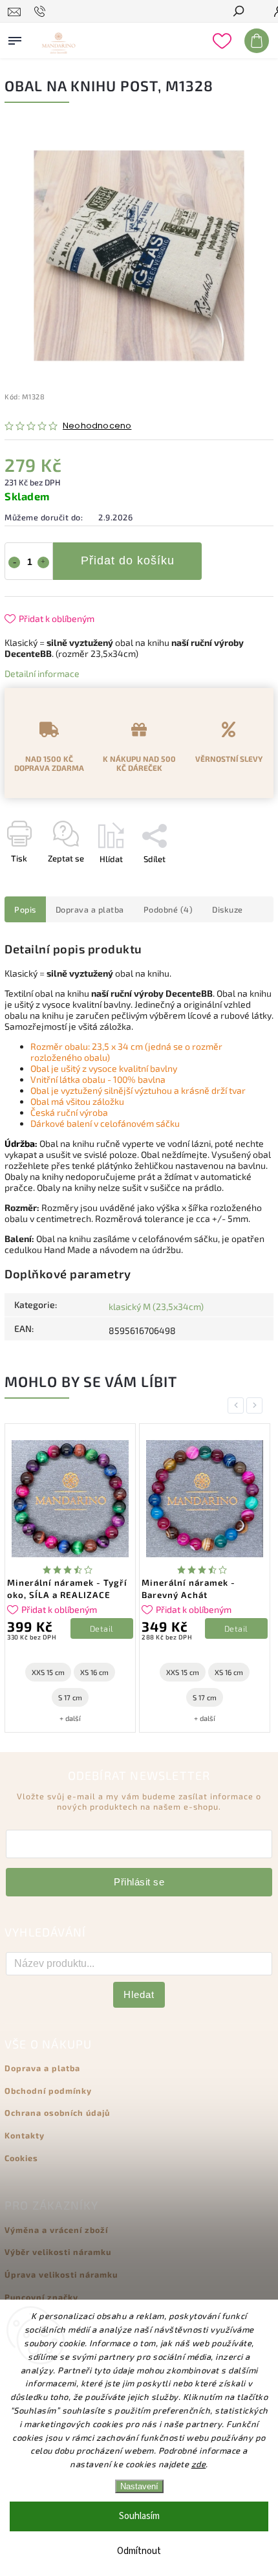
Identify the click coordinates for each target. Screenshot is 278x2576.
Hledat (139, 1994)
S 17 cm (70, 1697)
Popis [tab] (25, 909)
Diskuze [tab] (228, 909)
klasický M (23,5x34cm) (156, 1306)
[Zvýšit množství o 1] (43, 562)
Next (257, 1405)
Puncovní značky (41, 2297)
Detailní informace (42, 673)
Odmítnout (139, 2551)
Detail (102, 1628)
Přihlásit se (139, 1882)
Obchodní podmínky (48, 2091)
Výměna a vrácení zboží (56, 2230)
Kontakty (25, 2135)
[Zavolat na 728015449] (42, 12)
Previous (238, 1405)
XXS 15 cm (48, 1672)
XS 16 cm (94, 1672)
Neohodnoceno (97, 426)
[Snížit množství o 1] (14, 562)
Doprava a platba (42, 2068)
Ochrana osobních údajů (57, 2113)
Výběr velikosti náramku (58, 2252)
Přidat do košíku (128, 561)
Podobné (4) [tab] (168, 909)
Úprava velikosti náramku (61, 2274)
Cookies (21, 2158)
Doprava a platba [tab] (90, 909)
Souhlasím (139, 2516)
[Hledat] (238, 12)
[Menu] (15, 38)
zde (199, 2464)
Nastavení (139, 2486)
